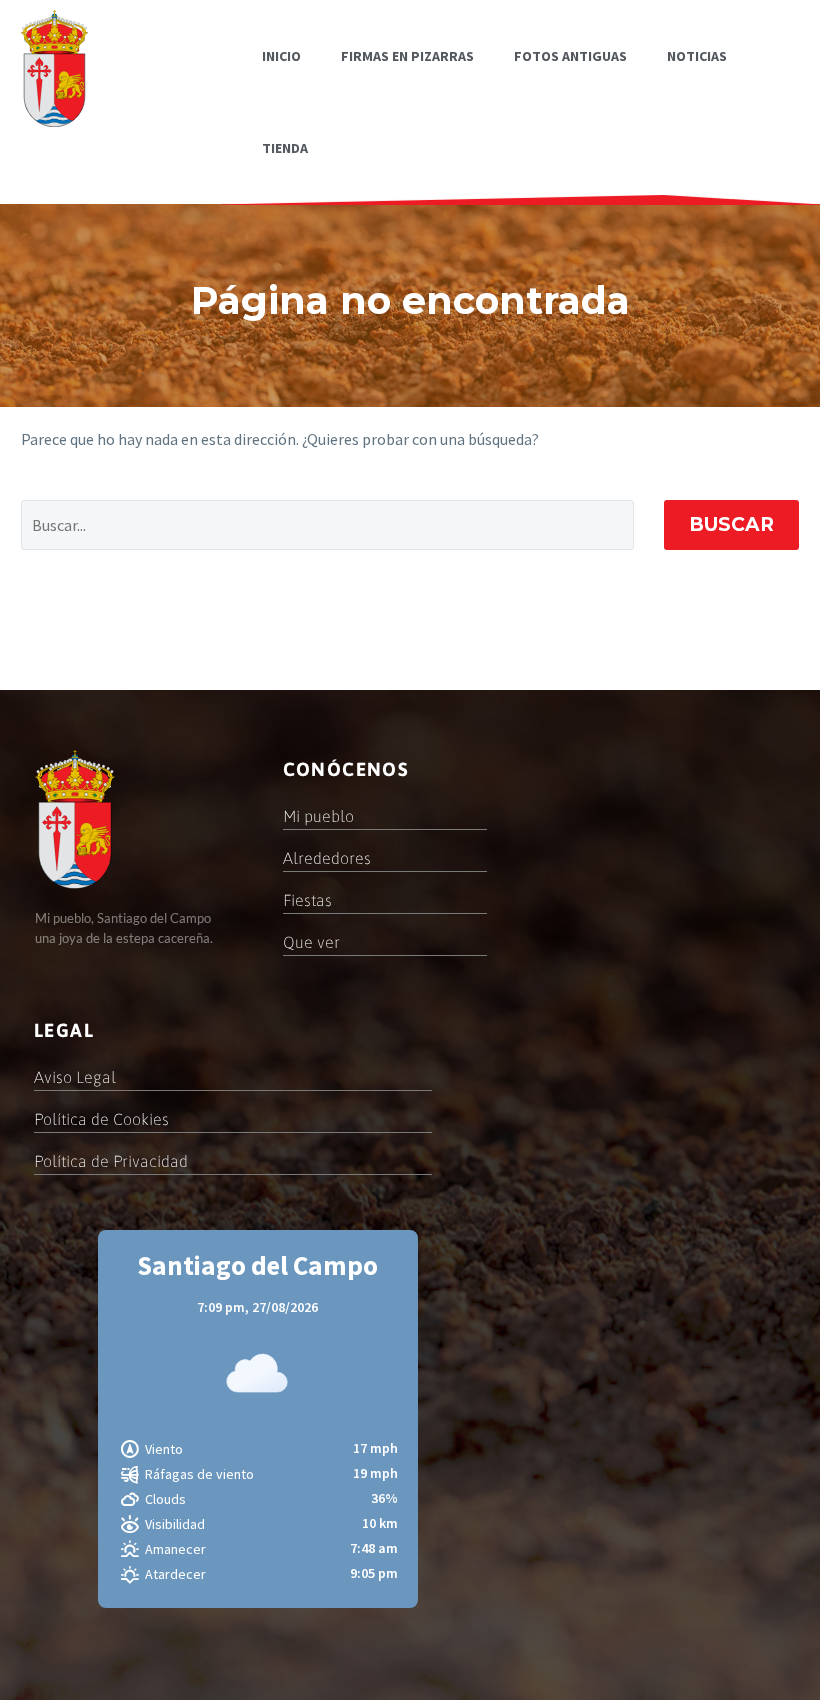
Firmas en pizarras (407, 56)
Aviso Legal (75, 1077)
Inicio (281, 56)
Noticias (697, 56)
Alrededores (327, 858)
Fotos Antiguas (570, 56)
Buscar (731, 524)
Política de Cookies (101, 1119)
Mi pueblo (318, 816)
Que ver (311, 942)
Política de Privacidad (111, 1161)
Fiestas (307, 900)
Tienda (285, 148)
